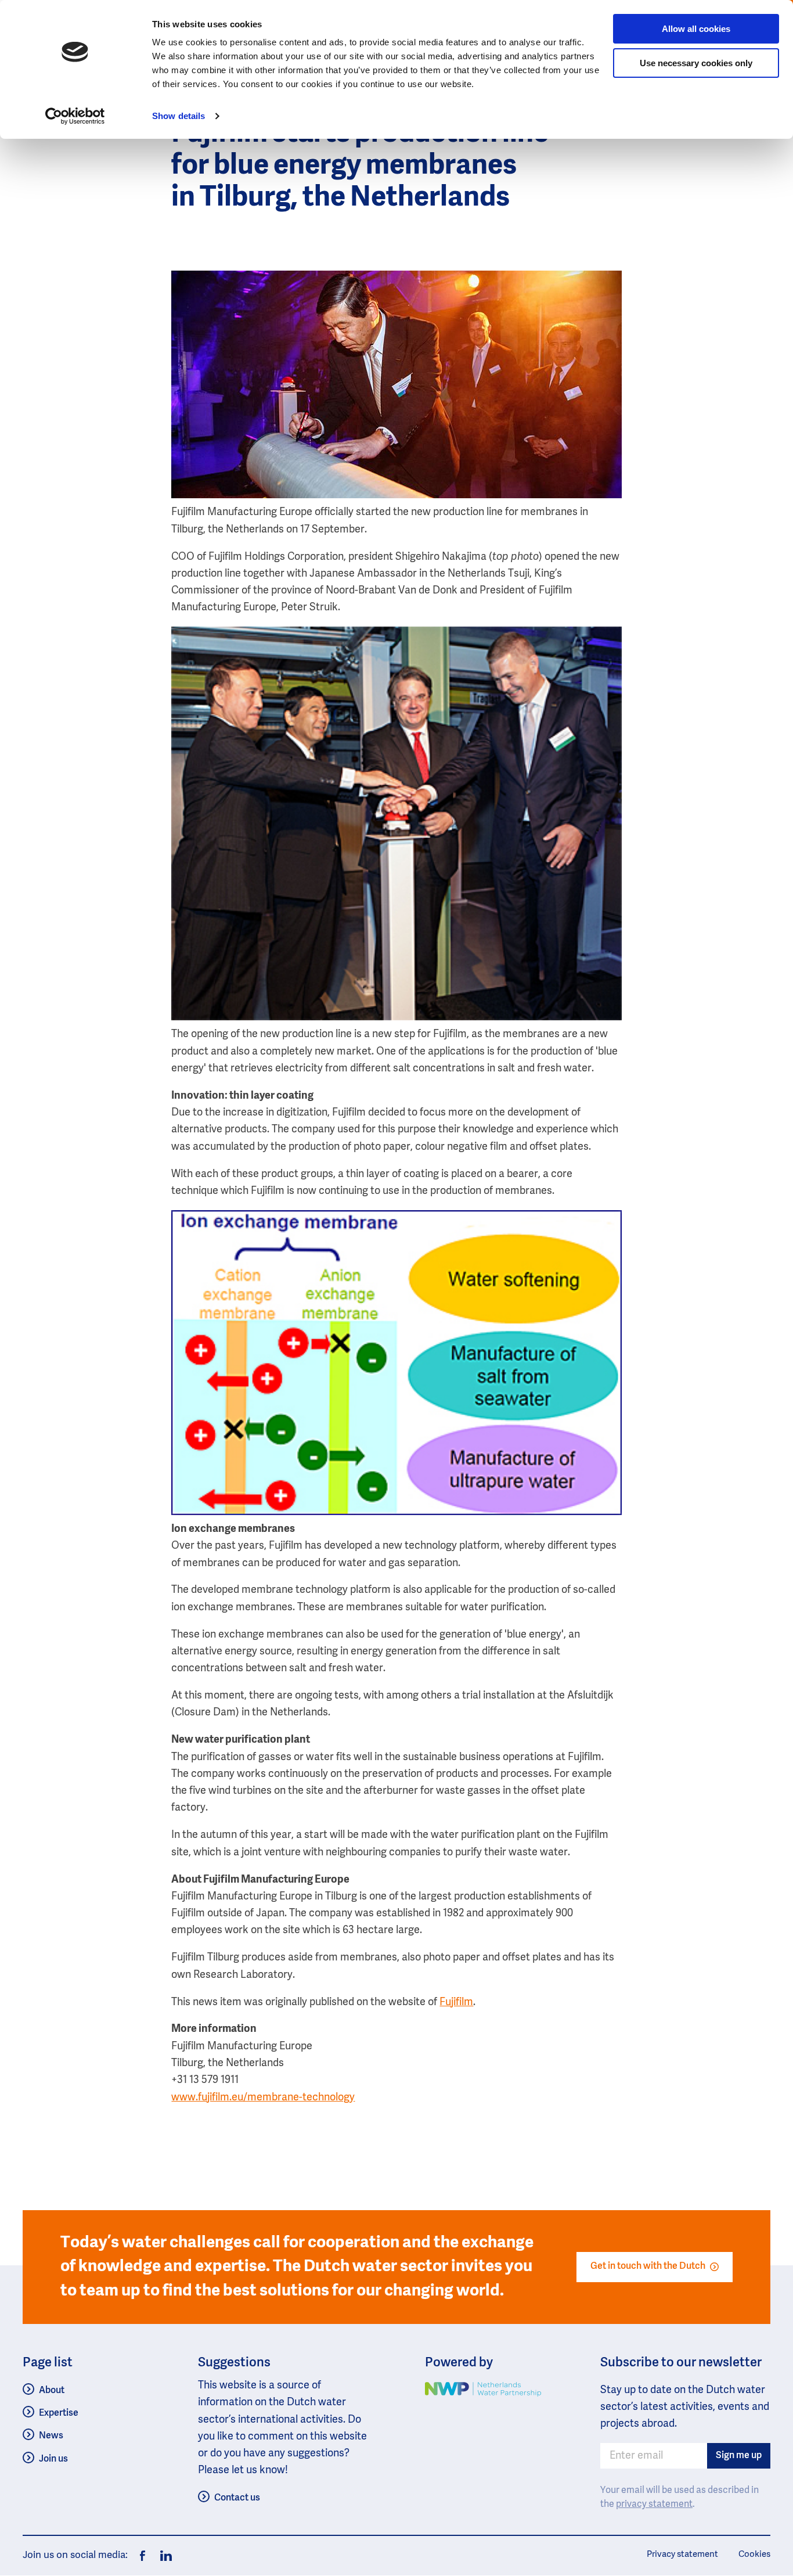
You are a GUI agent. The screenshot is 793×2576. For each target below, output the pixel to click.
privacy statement (654, 2505)
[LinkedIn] (163, 2556)
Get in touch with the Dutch (648, 2266)
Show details (179, 116)
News (51, 2436)
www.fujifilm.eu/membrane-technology (263, 2098)
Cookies (754, 2554)
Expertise (59, 2413)
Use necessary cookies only (696, 63)
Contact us (237, 2498)
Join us (53, 2459)
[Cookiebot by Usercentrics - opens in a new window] (75, 116)
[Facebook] (143, 2556)
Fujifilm (456, 2002)
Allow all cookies (696, 29)
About (52, 2391)
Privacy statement (682, 2554)
